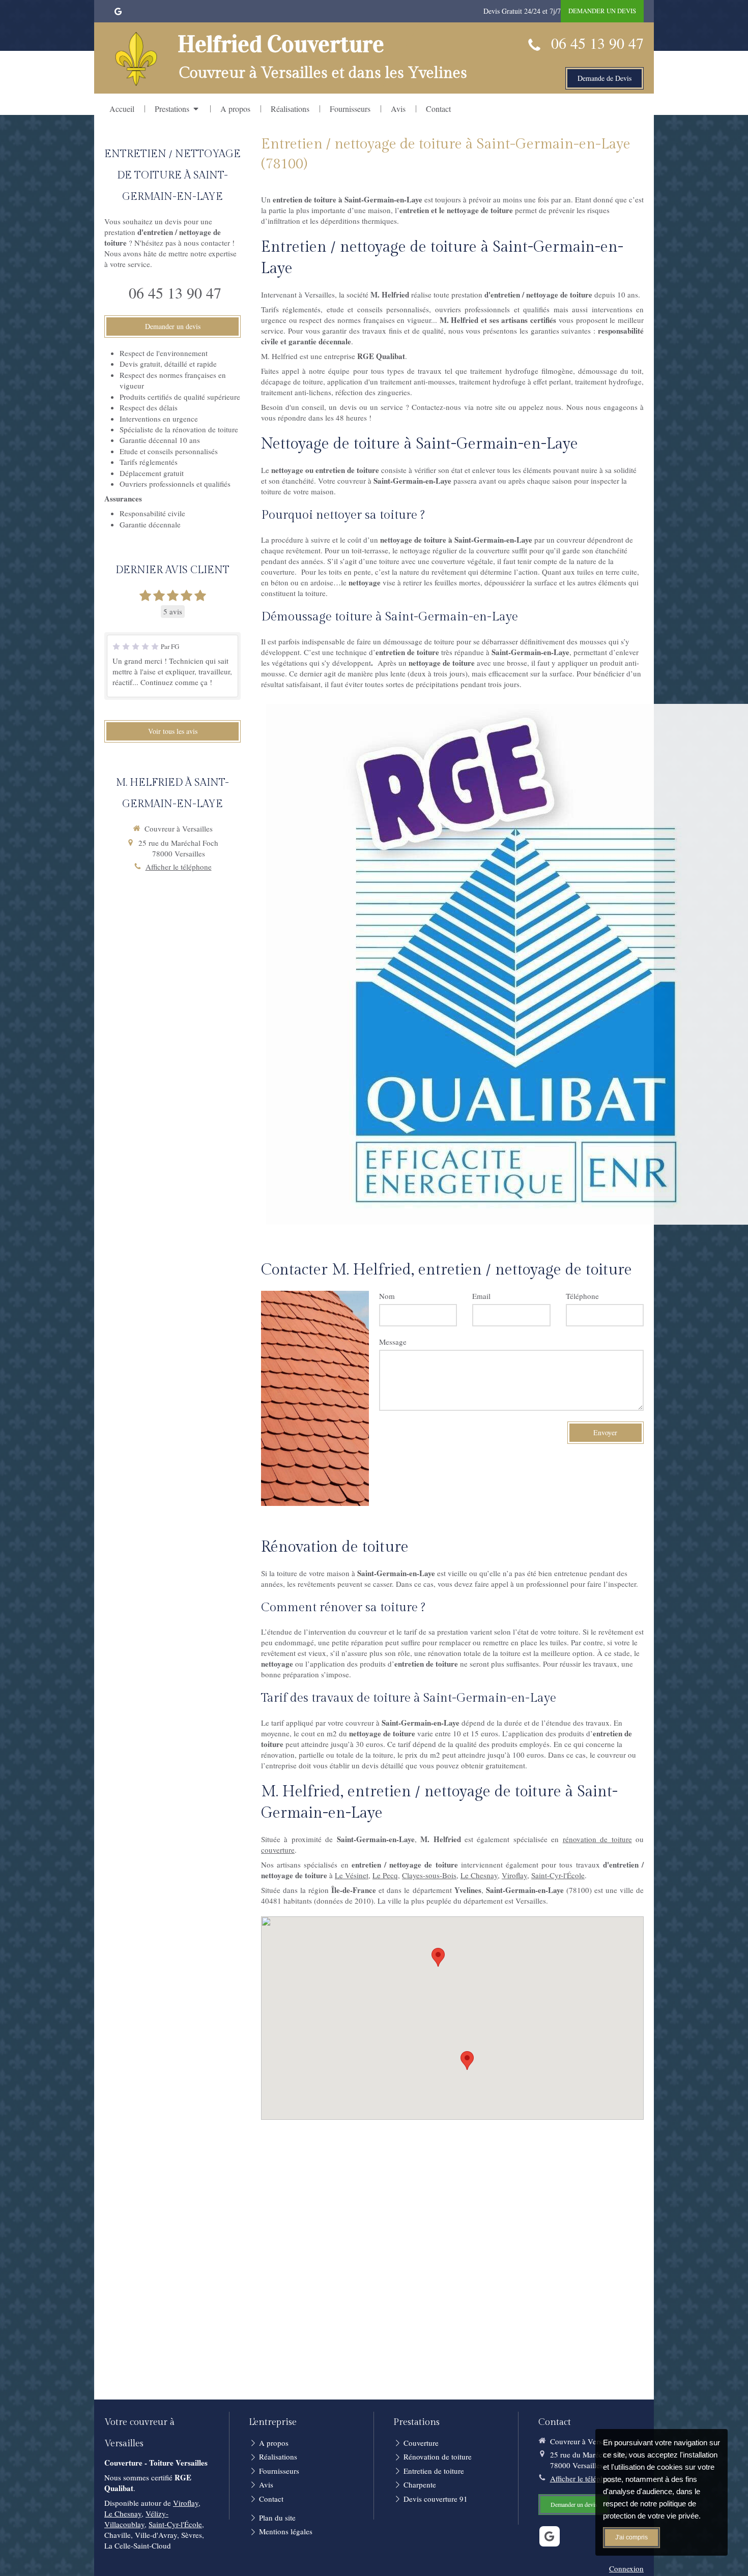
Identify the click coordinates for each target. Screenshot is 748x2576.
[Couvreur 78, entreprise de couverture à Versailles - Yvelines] (136, 59)
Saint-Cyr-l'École (558, 1875)
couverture (278, 1850)
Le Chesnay (479, 1875)
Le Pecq (385, 1875)
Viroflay (514, 1875)
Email (481, 1296)
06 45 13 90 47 (597, 43)
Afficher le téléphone (179, 867)
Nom (387, 1296)
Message (393, 1342)
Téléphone (582, 1296)
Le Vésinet (352, 1875)
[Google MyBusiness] (118, 13)
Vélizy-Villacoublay (136, 2519)
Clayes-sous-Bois (429, 1875)
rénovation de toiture (597, 1839)
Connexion (626, 2568)
